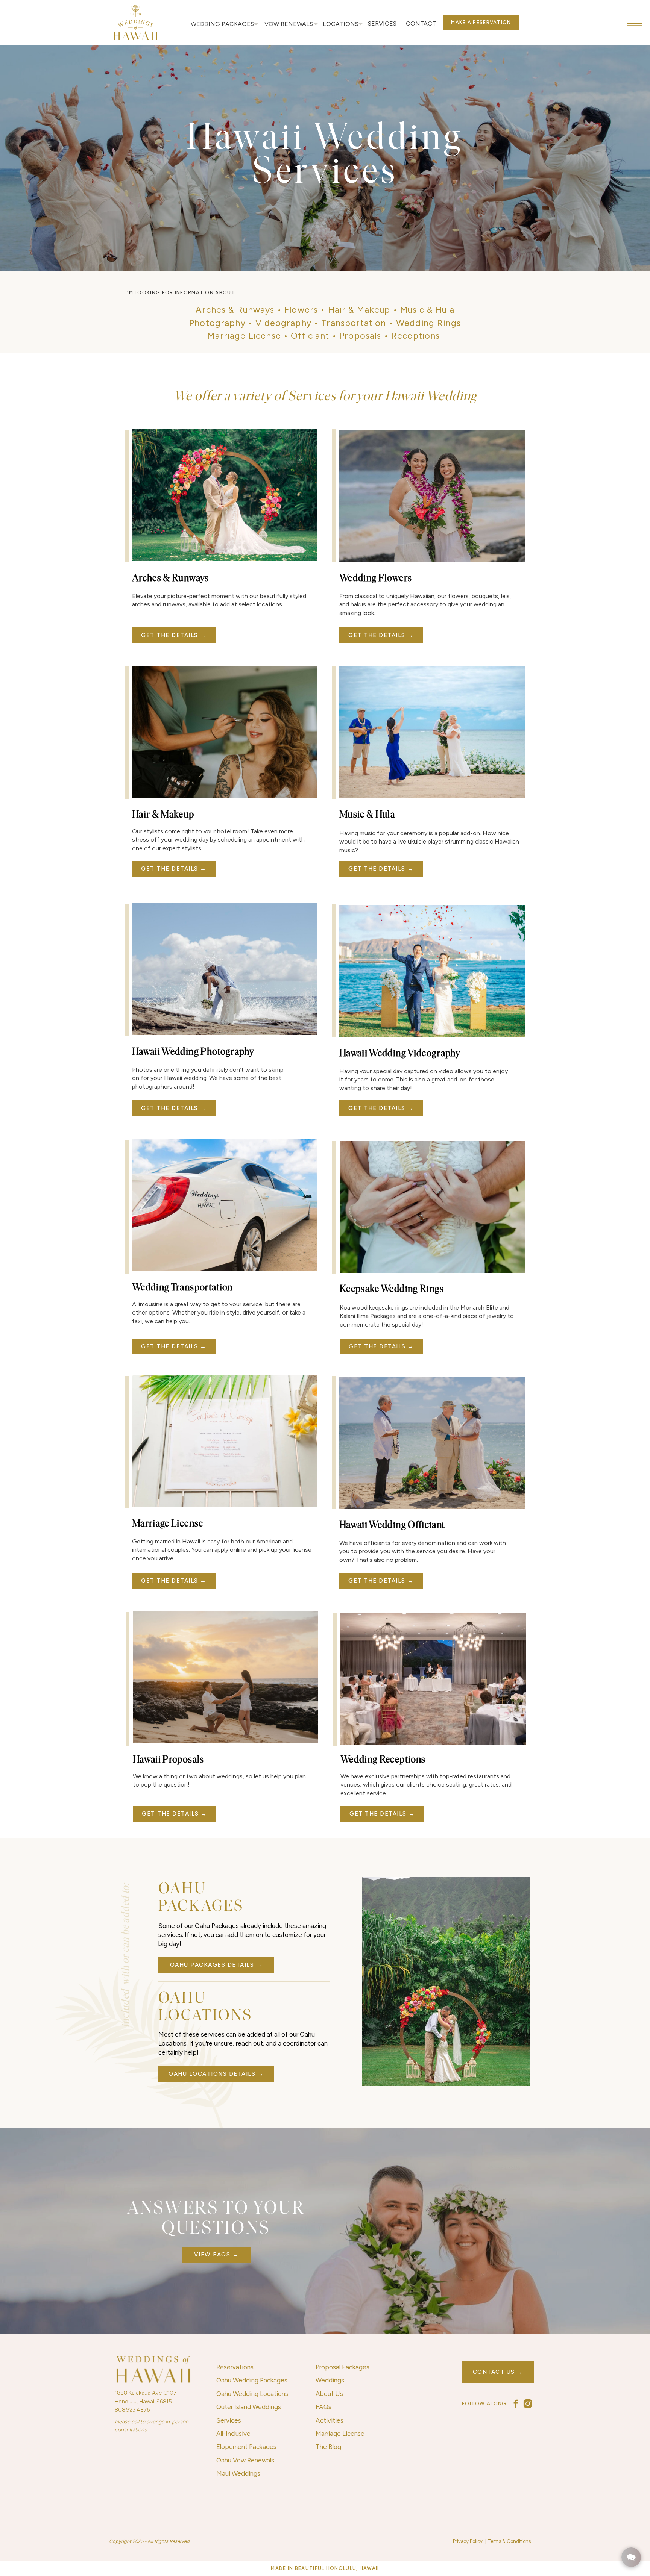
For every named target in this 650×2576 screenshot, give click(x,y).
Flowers (301, 310)
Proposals (360, 336)
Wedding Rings (428, 323)
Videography (283, 323)
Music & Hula (427, 310)
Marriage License (244, 336)
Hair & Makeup (359, 310)
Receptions (416, 336)
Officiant (310, 336)
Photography (217, 323)
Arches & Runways (235, 310)
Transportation (354, 323)
